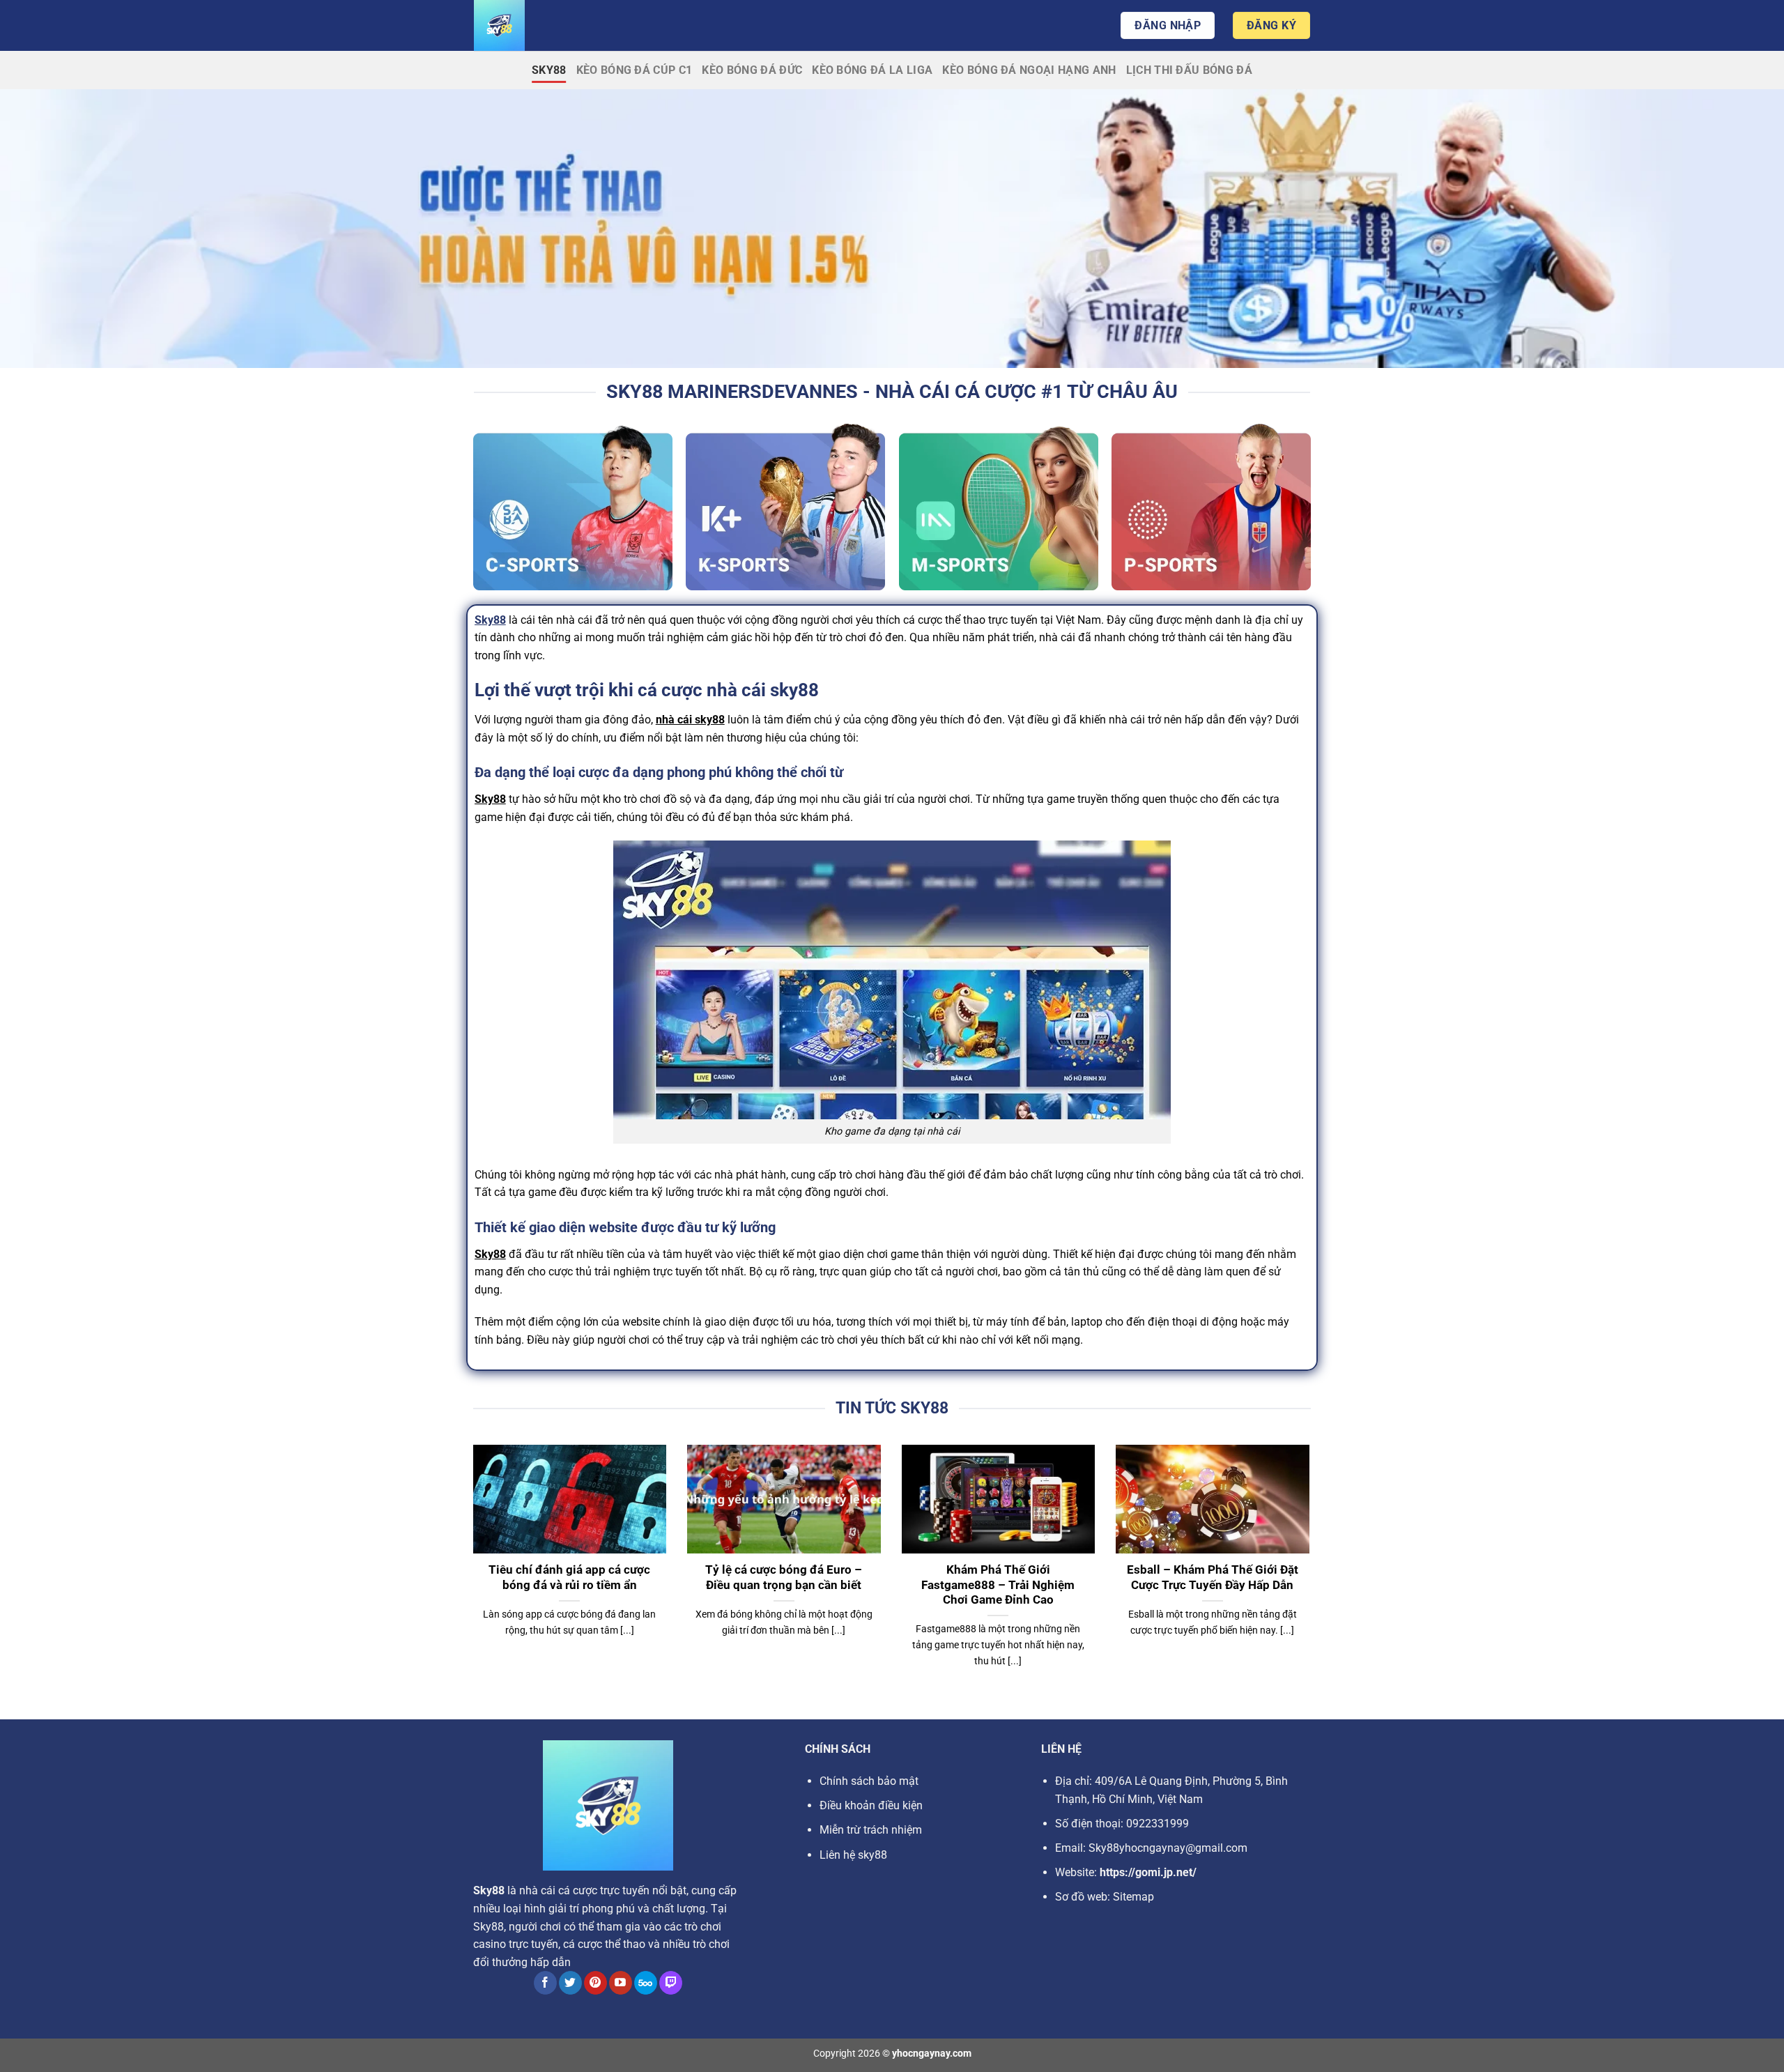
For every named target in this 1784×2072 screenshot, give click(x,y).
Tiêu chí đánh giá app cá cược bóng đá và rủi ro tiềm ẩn (569, 1578)
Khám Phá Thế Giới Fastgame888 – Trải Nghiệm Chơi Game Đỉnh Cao (998, 1585)
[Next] (1312, 1574)
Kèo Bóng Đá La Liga (872, 70)
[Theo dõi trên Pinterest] (595, 1983)
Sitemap (1133, 1897)
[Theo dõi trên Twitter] (570, 1983)
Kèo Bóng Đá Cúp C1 (635, 70)
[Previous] (470, 1574)
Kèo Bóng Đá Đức (752, 70)
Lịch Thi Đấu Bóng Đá (1189, 70)
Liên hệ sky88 (853, 1855)
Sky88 (549, 70)
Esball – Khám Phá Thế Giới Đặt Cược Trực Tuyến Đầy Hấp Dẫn (1213, 1578)
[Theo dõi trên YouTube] (621, 1983)
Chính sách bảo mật (869, 1781)
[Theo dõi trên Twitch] (671, 1983)
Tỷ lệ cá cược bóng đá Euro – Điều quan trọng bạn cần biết (784, 1578)
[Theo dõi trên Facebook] (545, 1983)
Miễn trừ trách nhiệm (871, 1830)
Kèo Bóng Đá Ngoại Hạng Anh (1029, 70)
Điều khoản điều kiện (871, 1805)
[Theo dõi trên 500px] (646, 1983)
